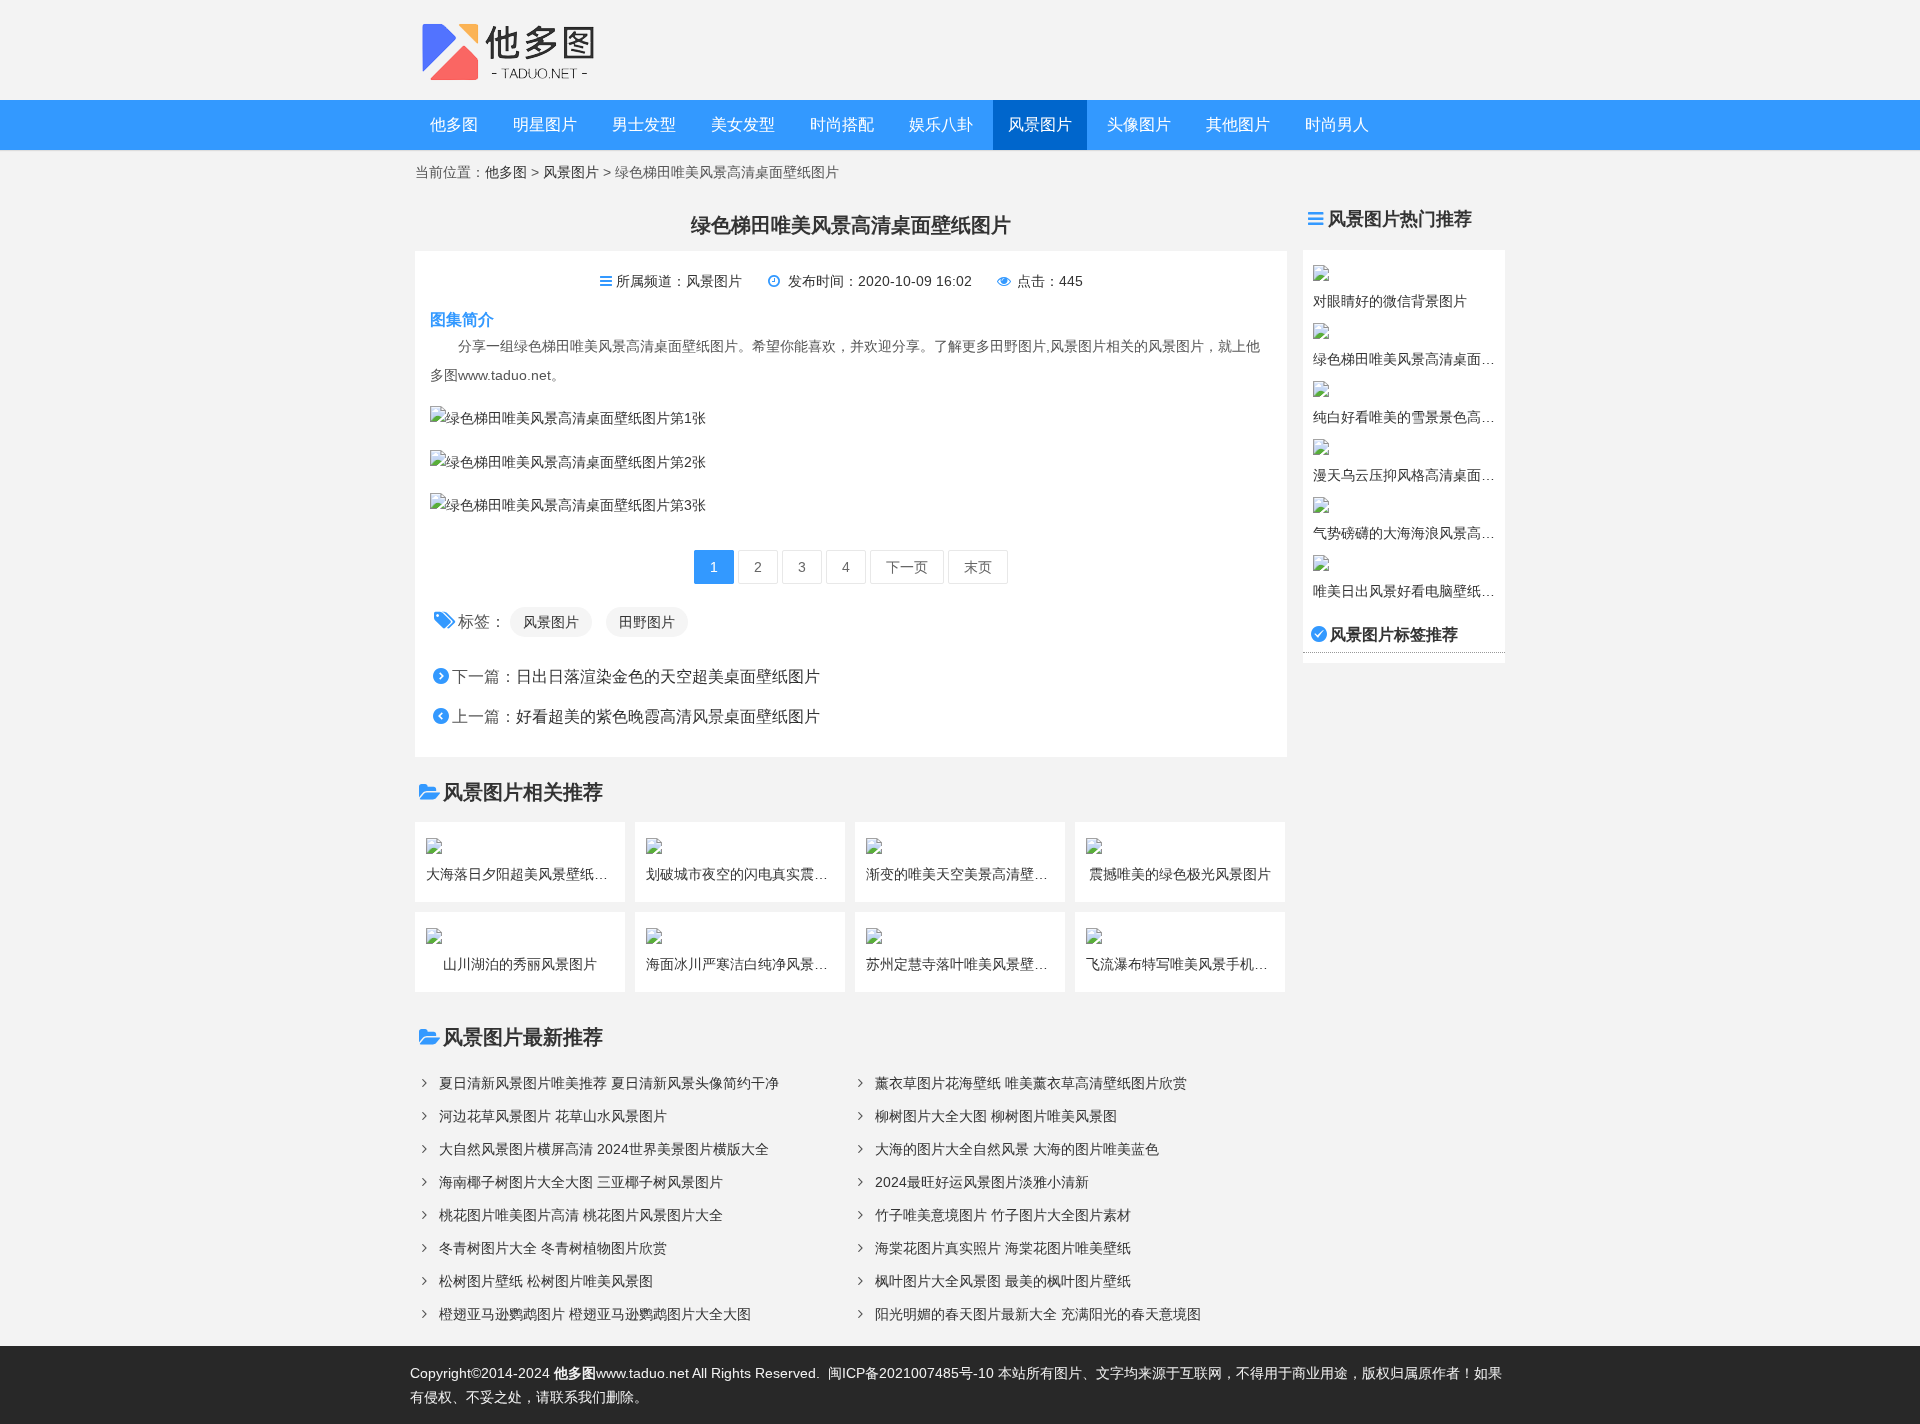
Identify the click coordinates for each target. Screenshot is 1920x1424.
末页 (978, 567)
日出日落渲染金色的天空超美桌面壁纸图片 (668, 676)
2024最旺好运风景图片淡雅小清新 (982, 1182)
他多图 (454, 124)
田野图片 (647, 622)
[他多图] (523, 49)
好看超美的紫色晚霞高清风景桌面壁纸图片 (668, 716)
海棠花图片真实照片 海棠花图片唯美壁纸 (1003, 1248)
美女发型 (743, 124)
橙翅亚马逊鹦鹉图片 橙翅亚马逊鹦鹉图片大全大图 (595, 1314)
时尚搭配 (842, 124)
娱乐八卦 (941, 124)
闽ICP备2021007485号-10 (911, 1373)
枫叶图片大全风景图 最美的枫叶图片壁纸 (1003, 1281)
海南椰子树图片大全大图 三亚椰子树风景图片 (581, 1182)
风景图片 (1040, 124)
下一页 (907, 567)
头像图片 (1139, 124)
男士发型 (644, 124)
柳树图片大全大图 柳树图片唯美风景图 (996, 1116)
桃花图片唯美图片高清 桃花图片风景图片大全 (581, 1215)
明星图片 (545, 124)
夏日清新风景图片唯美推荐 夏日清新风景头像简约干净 (609, 1083)
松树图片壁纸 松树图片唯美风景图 (546, 1281)
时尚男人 (1337, 124)
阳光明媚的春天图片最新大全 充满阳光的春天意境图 (1038, 1314)
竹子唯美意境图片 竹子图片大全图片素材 (1003, 1215)
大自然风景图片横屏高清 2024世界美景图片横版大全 (604, 1149)
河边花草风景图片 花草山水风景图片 (553, 1116)
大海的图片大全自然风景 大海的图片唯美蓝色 (1017, 1149)
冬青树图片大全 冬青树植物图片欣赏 (553, 1248)
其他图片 (1238, 124)
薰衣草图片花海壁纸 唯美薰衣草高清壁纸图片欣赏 (1031, 1083)
